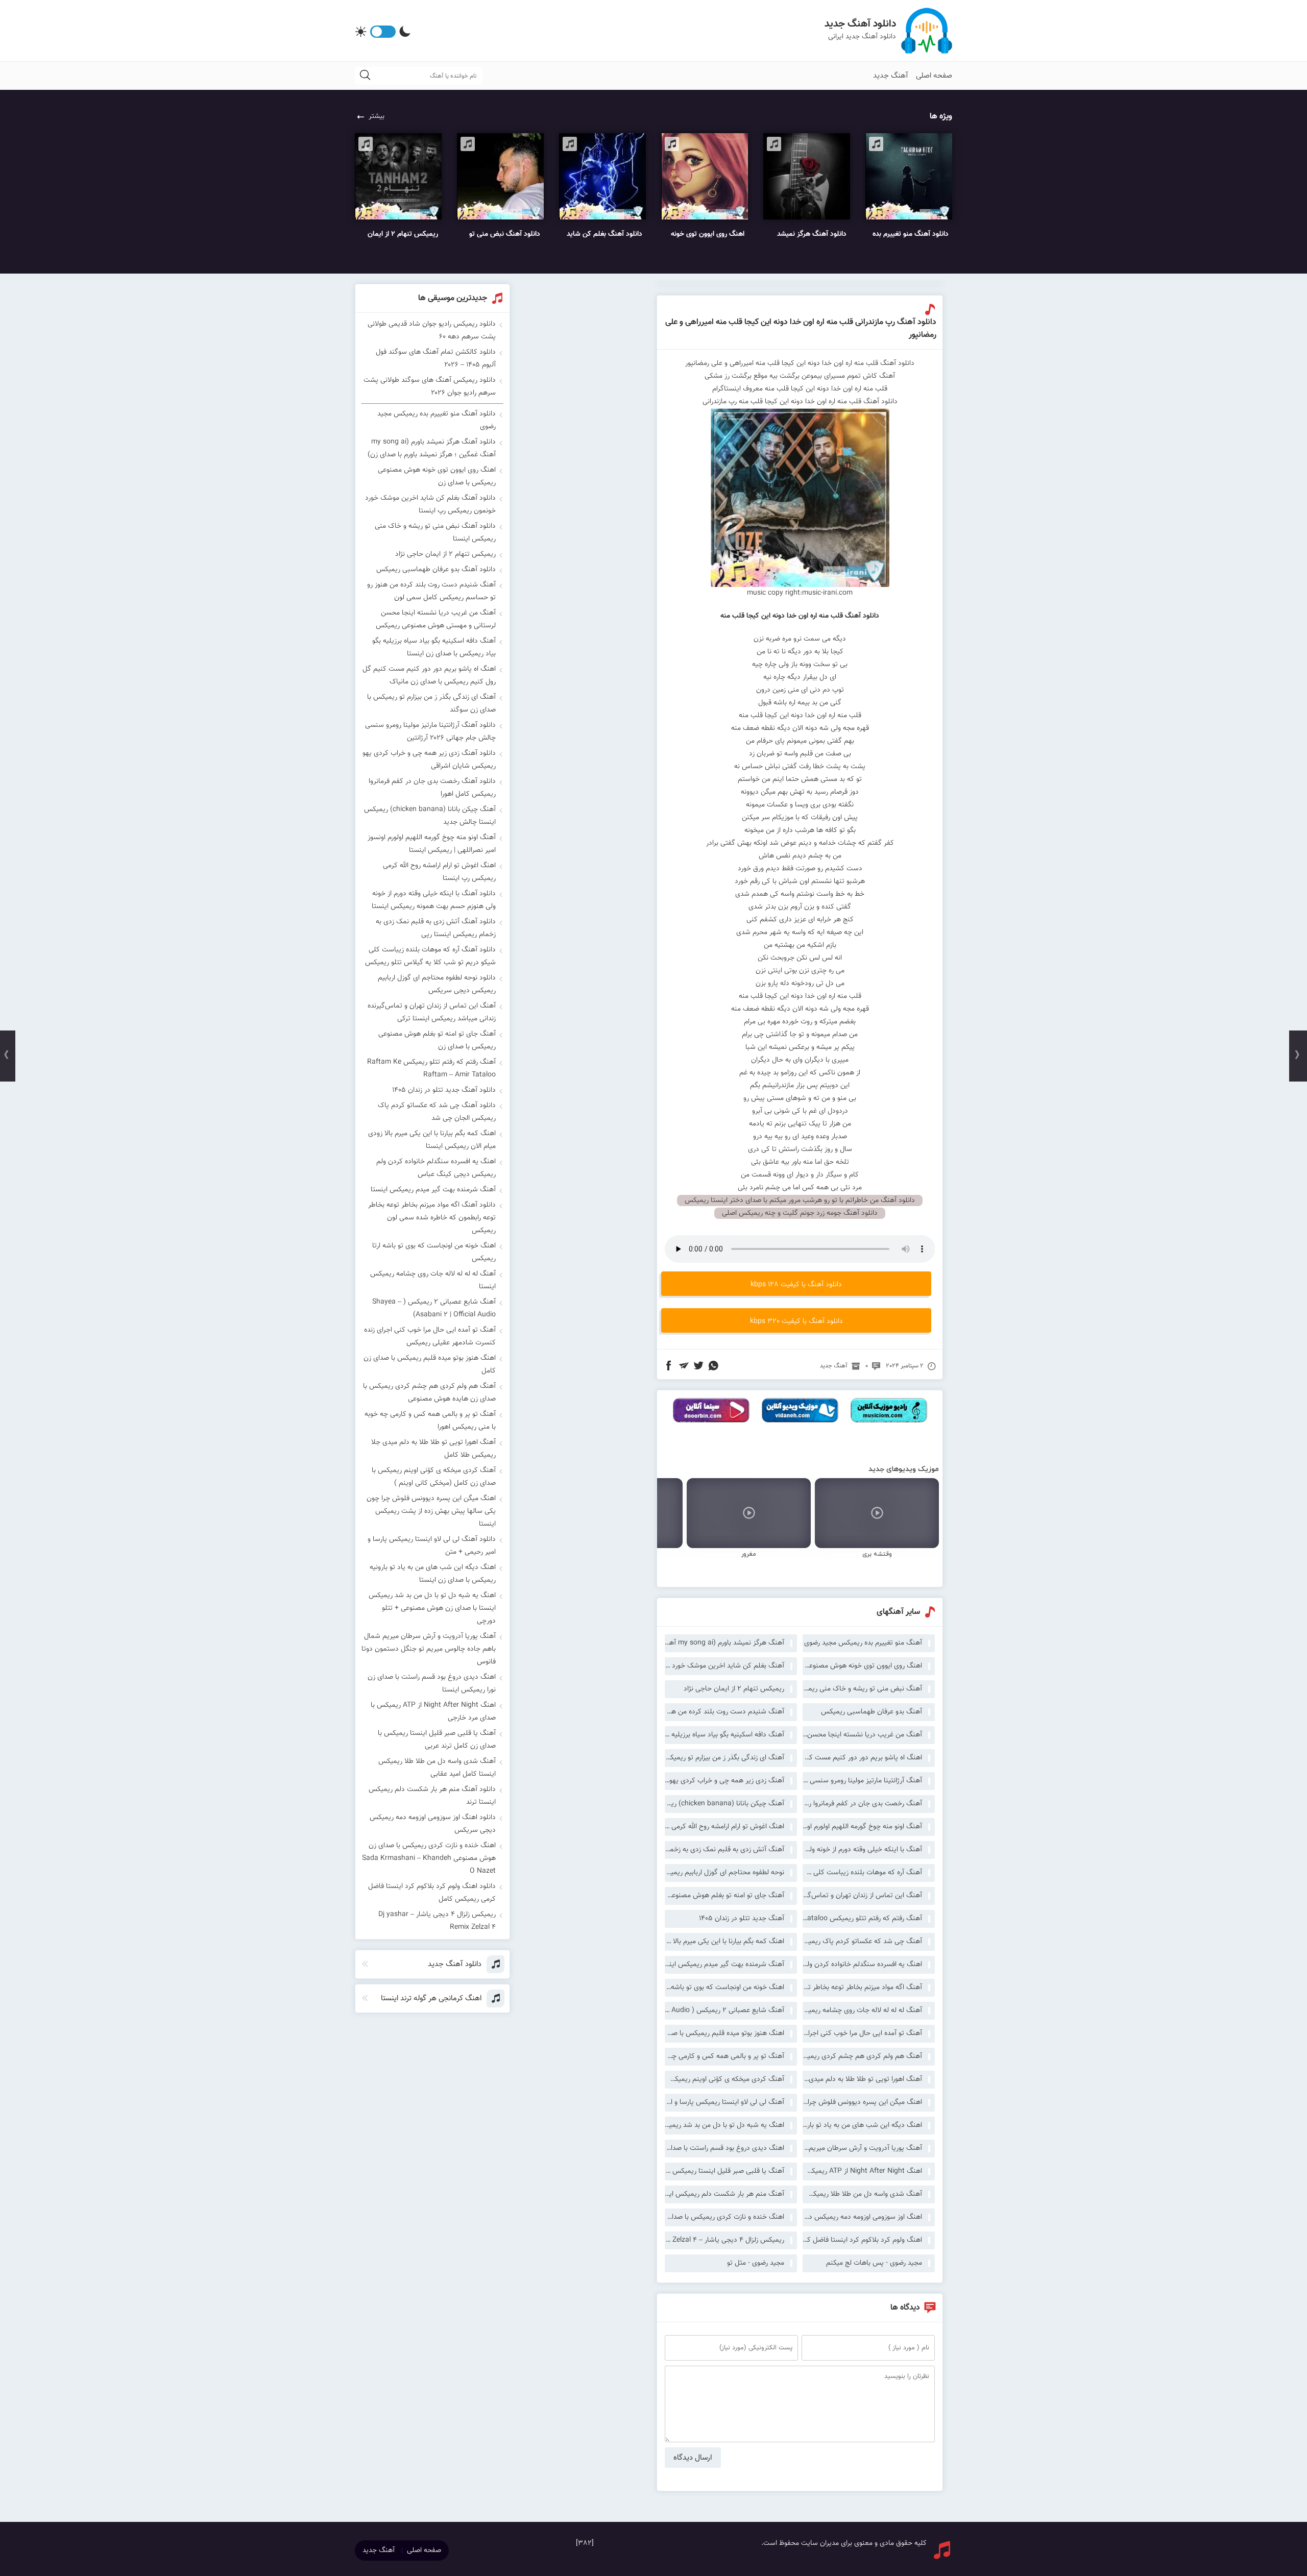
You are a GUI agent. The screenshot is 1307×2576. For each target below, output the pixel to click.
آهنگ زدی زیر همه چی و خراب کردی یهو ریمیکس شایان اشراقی (724, 1781)
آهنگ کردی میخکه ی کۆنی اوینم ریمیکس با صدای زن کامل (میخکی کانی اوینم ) (724, 2079)
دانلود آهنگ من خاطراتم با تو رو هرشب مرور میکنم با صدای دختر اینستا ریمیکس (800, 1200)
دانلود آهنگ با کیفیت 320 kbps (796, 1321)
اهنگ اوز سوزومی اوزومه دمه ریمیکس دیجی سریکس (862, 2217)
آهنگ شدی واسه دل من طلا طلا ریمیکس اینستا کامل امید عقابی (862, 2194)
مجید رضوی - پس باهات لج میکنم (874, 2263)
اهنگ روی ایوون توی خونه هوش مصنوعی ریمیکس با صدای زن (862, 1666)
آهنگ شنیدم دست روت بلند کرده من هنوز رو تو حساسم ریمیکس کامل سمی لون (724, 1712)
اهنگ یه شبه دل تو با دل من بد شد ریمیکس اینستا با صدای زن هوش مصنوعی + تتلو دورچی (724, 2125)
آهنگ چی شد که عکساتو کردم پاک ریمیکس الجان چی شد (862, 1942)
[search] (365, 76)
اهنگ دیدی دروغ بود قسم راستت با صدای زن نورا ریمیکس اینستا (724, 2148)
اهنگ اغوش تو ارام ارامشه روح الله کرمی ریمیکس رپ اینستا (724, 1827)
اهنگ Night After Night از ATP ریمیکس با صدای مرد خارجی (862, 2171)
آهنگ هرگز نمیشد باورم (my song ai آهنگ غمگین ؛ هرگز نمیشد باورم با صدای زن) (724, 1643)
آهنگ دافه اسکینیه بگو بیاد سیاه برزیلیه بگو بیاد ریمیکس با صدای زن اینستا (724, 1735)
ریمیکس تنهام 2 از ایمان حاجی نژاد (734, 1689)
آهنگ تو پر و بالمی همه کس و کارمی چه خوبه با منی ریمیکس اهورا (724, 2056)
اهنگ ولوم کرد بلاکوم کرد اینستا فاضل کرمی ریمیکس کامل (862, 2240)
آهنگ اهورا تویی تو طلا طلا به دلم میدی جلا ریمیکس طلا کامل (862, 2079)
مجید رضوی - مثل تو (756, 2263)
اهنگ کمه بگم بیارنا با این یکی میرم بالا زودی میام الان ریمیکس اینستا (724, 1942)
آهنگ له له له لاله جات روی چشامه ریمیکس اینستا (862, 2010)
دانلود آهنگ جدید (860, 24)
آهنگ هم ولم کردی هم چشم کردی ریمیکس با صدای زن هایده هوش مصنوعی (862, 2056)
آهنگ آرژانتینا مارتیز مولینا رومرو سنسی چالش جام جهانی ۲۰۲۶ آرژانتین (862, 1781)
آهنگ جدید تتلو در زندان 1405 (742, 1919)
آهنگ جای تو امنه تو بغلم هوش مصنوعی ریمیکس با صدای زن (724, 1896)
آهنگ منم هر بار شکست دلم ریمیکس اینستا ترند (724, 2194)
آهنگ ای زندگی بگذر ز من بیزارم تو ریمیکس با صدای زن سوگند (724, 1758)
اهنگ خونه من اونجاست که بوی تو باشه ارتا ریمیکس (724, 1988)
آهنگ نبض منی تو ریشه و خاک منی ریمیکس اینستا (862, 1689)
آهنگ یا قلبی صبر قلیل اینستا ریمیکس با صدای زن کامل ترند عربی (724, 2171)
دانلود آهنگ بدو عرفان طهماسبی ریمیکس (436, 570)
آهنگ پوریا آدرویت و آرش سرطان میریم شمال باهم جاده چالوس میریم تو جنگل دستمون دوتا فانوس (862, 2148)
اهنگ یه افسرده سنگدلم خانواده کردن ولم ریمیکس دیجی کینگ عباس (862, 1965)
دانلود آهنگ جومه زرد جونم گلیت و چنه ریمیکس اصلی (800, 1213)
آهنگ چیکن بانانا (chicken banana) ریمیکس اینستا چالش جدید (724, 1804)
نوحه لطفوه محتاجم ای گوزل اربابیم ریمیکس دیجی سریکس (724, 1873)
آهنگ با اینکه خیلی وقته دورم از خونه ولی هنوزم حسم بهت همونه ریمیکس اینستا (862, 1850)
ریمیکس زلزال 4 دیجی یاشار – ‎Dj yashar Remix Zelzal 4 (724, 2240)
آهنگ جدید (891, 76)
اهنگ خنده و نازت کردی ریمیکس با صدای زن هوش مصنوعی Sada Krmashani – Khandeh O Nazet (724, 2217)
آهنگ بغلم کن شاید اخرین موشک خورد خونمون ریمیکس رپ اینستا (724, 1666)
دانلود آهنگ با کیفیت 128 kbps (796, 1285)
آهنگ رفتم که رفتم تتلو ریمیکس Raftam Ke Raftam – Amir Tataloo (862, 1919)
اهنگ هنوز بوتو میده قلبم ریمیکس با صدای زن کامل (724, 2033)
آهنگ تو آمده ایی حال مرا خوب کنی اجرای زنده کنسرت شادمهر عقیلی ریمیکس (862, 2033)
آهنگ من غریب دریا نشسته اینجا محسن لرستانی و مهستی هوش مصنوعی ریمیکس (862, 1735)
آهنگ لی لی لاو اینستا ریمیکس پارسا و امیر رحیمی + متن (724, 2102)
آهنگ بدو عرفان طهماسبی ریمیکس (872, 1712)
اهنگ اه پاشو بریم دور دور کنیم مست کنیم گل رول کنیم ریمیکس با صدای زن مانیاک (862, 1758)
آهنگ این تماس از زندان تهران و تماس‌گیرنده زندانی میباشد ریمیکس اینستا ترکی (862, 1896)
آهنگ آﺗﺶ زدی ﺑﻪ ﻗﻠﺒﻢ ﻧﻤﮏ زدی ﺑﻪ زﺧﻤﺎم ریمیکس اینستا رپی (724, 1850)
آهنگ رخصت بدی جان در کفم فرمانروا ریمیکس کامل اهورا (862, 1804)
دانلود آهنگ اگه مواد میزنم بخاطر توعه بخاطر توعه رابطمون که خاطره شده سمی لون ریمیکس (432, 1218)
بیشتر (377, 116)
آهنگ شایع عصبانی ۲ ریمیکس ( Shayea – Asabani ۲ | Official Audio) (724, 2010)
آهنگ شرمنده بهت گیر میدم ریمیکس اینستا (724, 1965)
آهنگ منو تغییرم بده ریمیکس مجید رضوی (863, 1643)
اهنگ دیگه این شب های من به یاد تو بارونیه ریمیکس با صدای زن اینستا (862, 2125)
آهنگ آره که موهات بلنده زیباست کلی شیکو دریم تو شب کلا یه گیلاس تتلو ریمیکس (862, 1873)
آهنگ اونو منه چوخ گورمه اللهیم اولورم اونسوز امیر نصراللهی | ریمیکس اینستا (862, 1827)
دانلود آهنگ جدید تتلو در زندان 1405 (444, 1090)
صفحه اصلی (934, 76)
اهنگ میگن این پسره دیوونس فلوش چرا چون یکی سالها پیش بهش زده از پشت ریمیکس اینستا (862, 2102)
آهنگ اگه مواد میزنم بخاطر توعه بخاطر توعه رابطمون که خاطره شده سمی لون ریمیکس (862, 1988)
